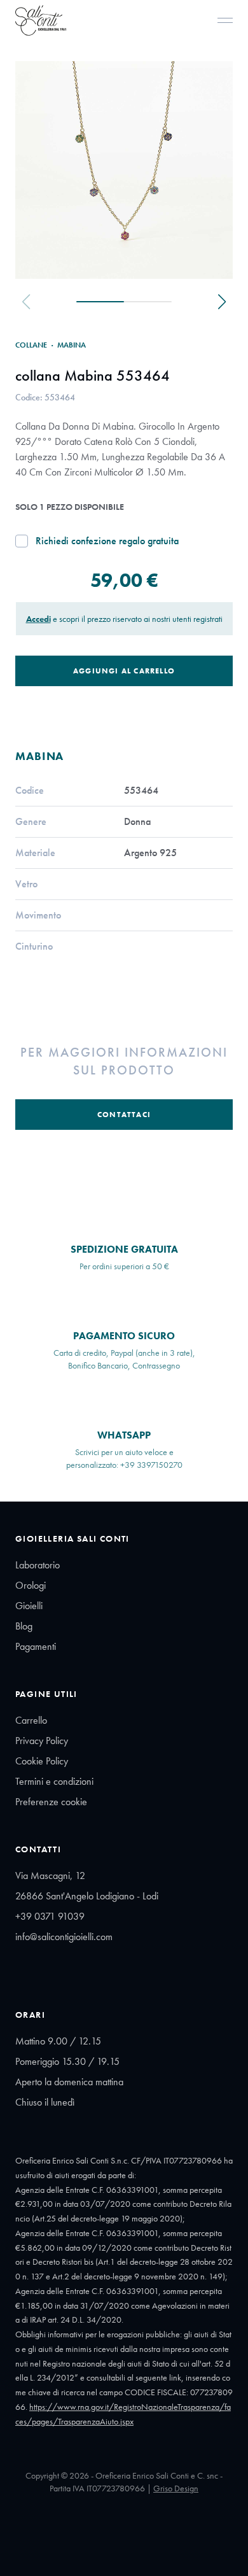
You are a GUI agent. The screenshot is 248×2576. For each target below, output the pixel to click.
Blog (24, 1626)
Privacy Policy (42, 1741)
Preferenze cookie (51, 1802)
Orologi (31, 1585)
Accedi (38, 619)
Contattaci (124, 1115)
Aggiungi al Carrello (124, 671)
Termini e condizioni (54, 1781)
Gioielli (29, 1606)
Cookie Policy (42, 1761)
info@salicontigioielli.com (64, 1937)
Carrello (31, 1720)
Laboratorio (38, 1565)
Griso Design (176, 2488)
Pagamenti (36, 1646)
